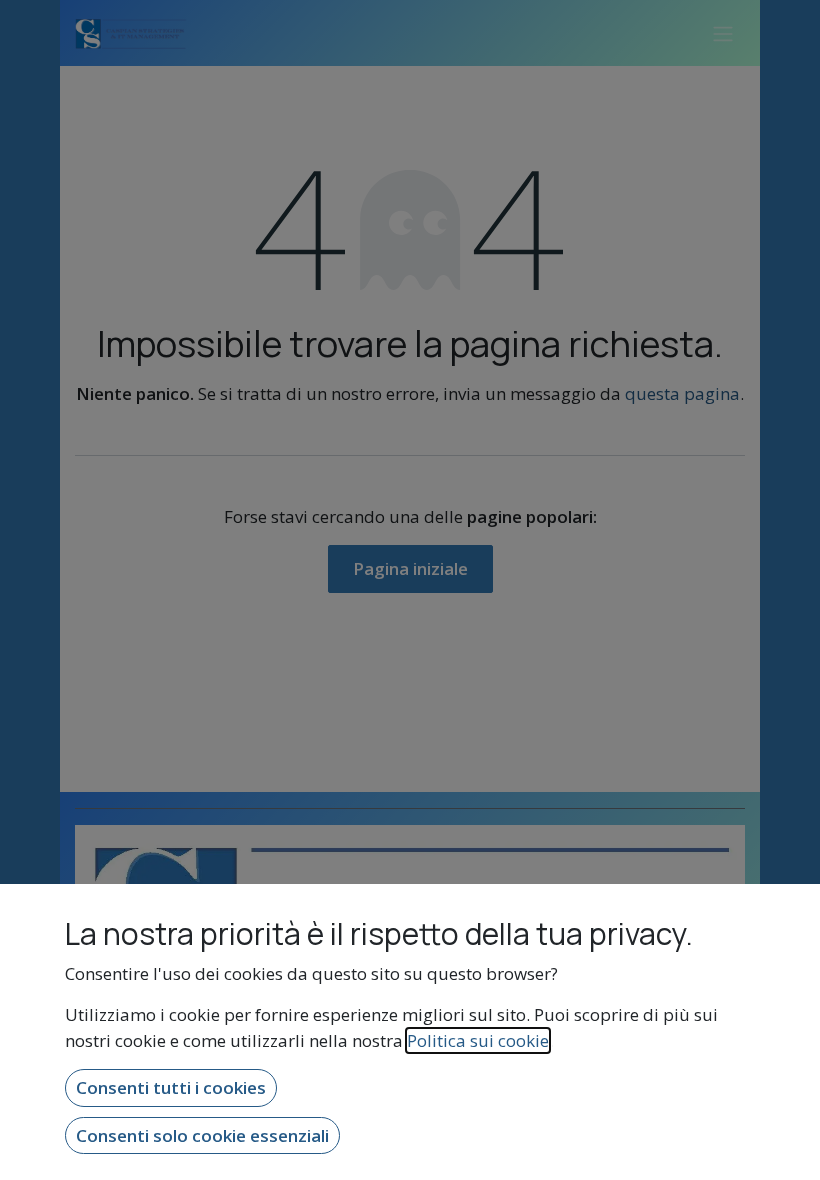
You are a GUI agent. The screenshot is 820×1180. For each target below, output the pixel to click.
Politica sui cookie (478, 1040)
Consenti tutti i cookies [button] (171, 1087)
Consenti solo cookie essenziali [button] (202, 1135)
